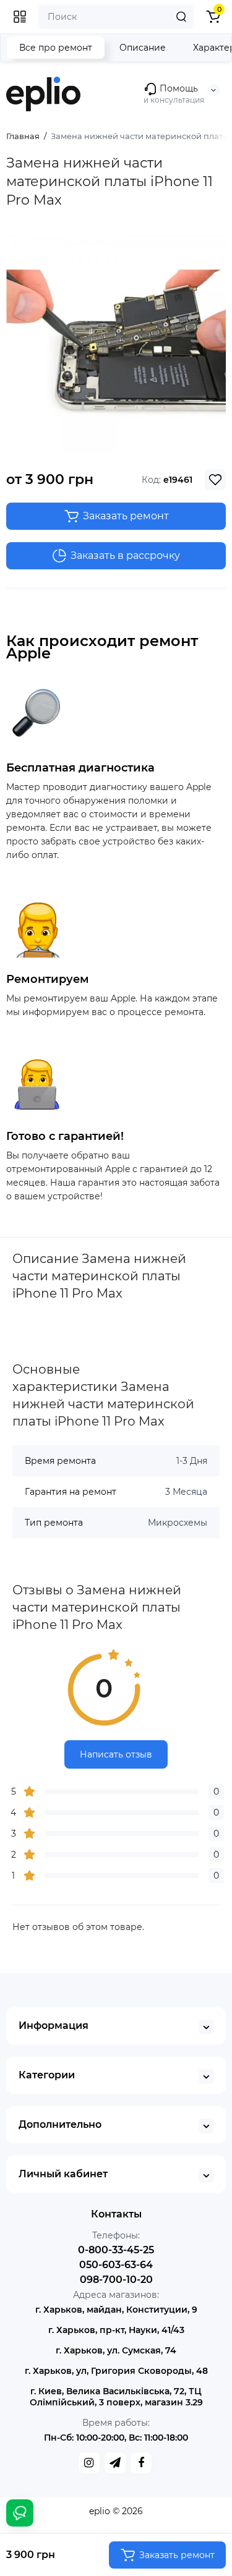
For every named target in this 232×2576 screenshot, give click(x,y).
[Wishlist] (215, 480)
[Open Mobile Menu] (20, 17)
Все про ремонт (56, 48)
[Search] (181, 17)
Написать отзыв (116, 1754)
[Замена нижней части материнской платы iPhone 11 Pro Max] (116, 344)
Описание (143, 48)
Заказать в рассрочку (125, 555)
